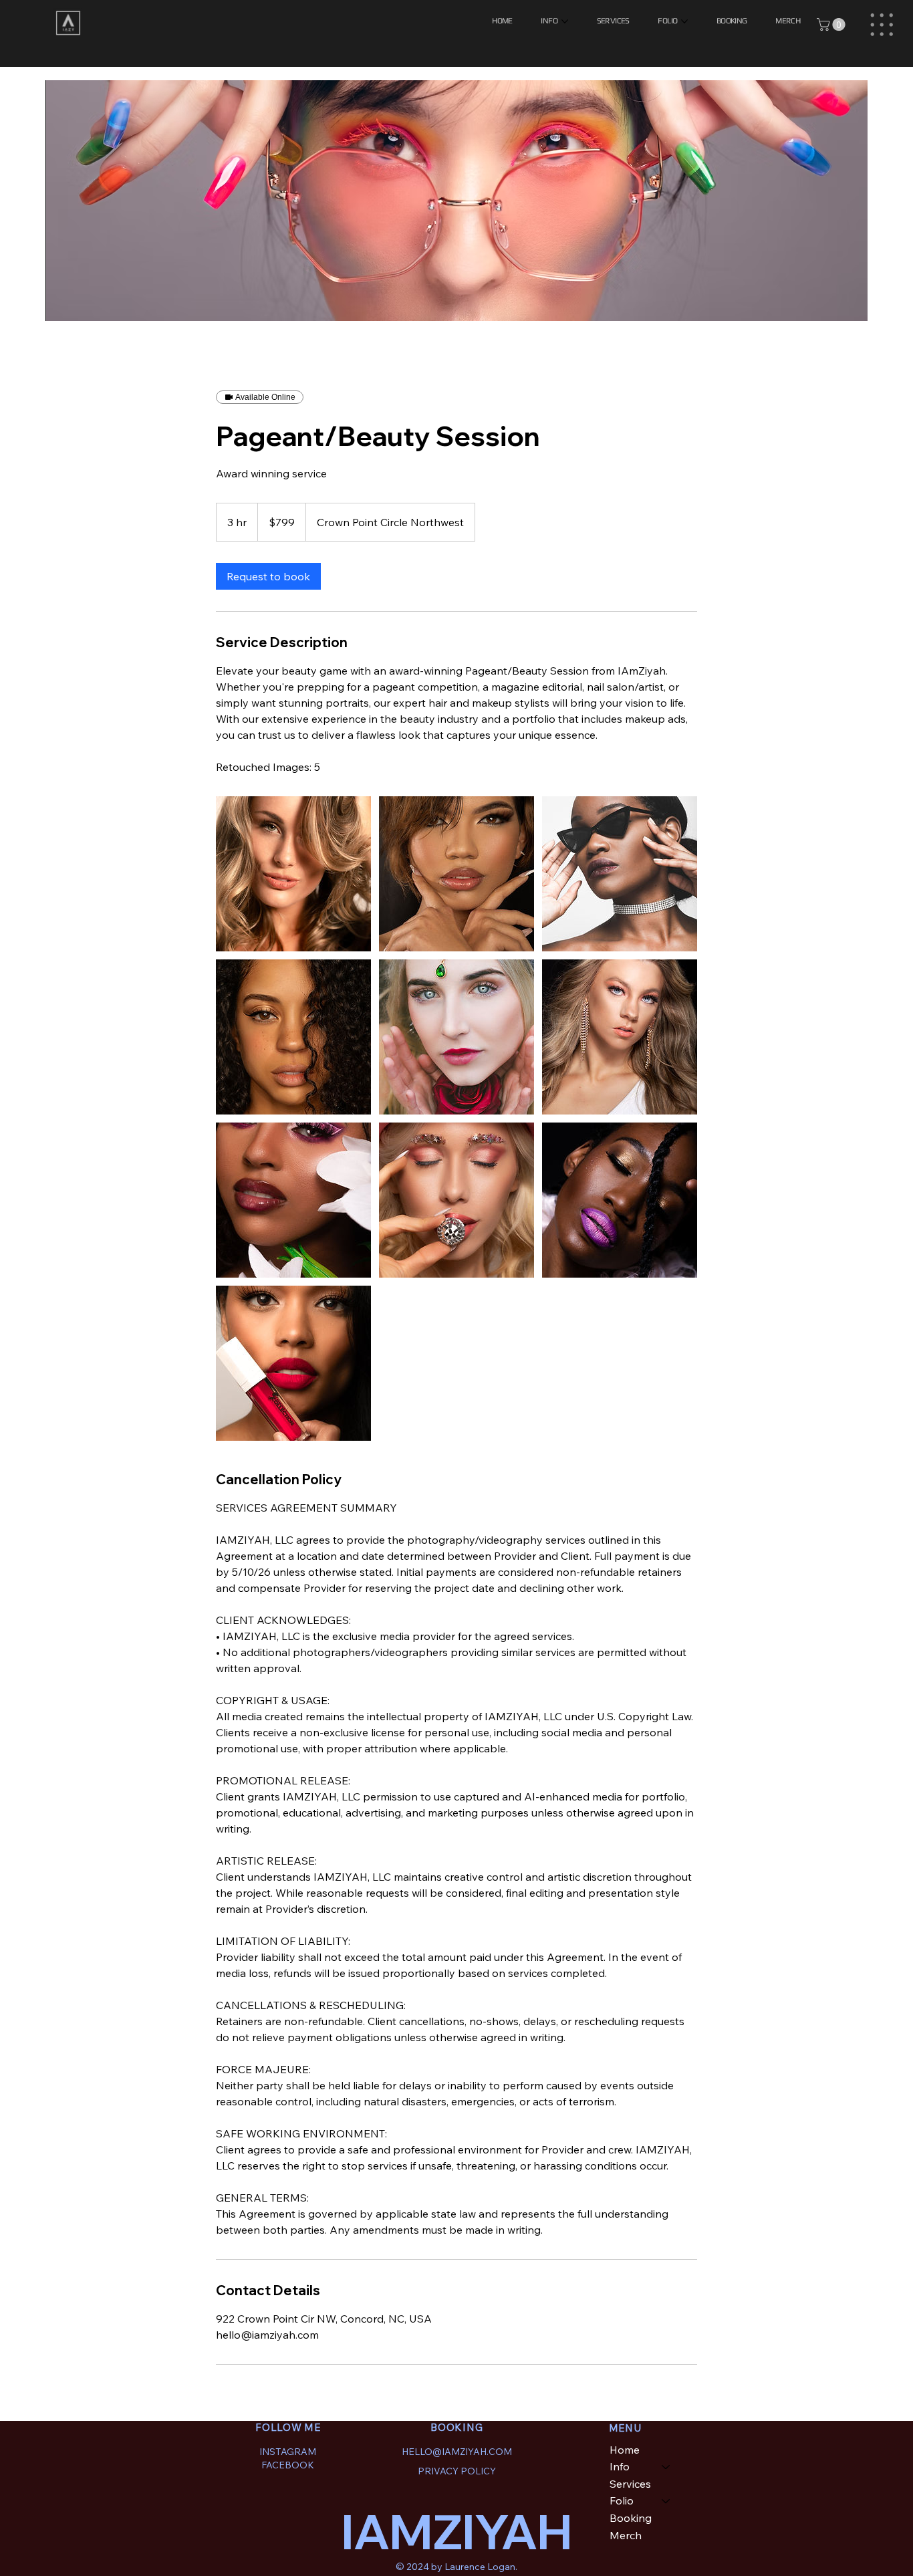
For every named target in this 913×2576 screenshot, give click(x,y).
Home (625, 2450)
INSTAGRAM (288, 2451)
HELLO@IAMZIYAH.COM (457, 2451)
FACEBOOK (288, 2465)
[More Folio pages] (684, 21)
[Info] (666, 2467)
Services (630, 2484)
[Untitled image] (293, 874)
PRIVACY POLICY (457, 2471)
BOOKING (456, 2427)
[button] (832, 24)
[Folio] (666, 2501)
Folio (622, 2500)
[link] (268, 576)
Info (620, 2466)
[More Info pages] (565, 21)
